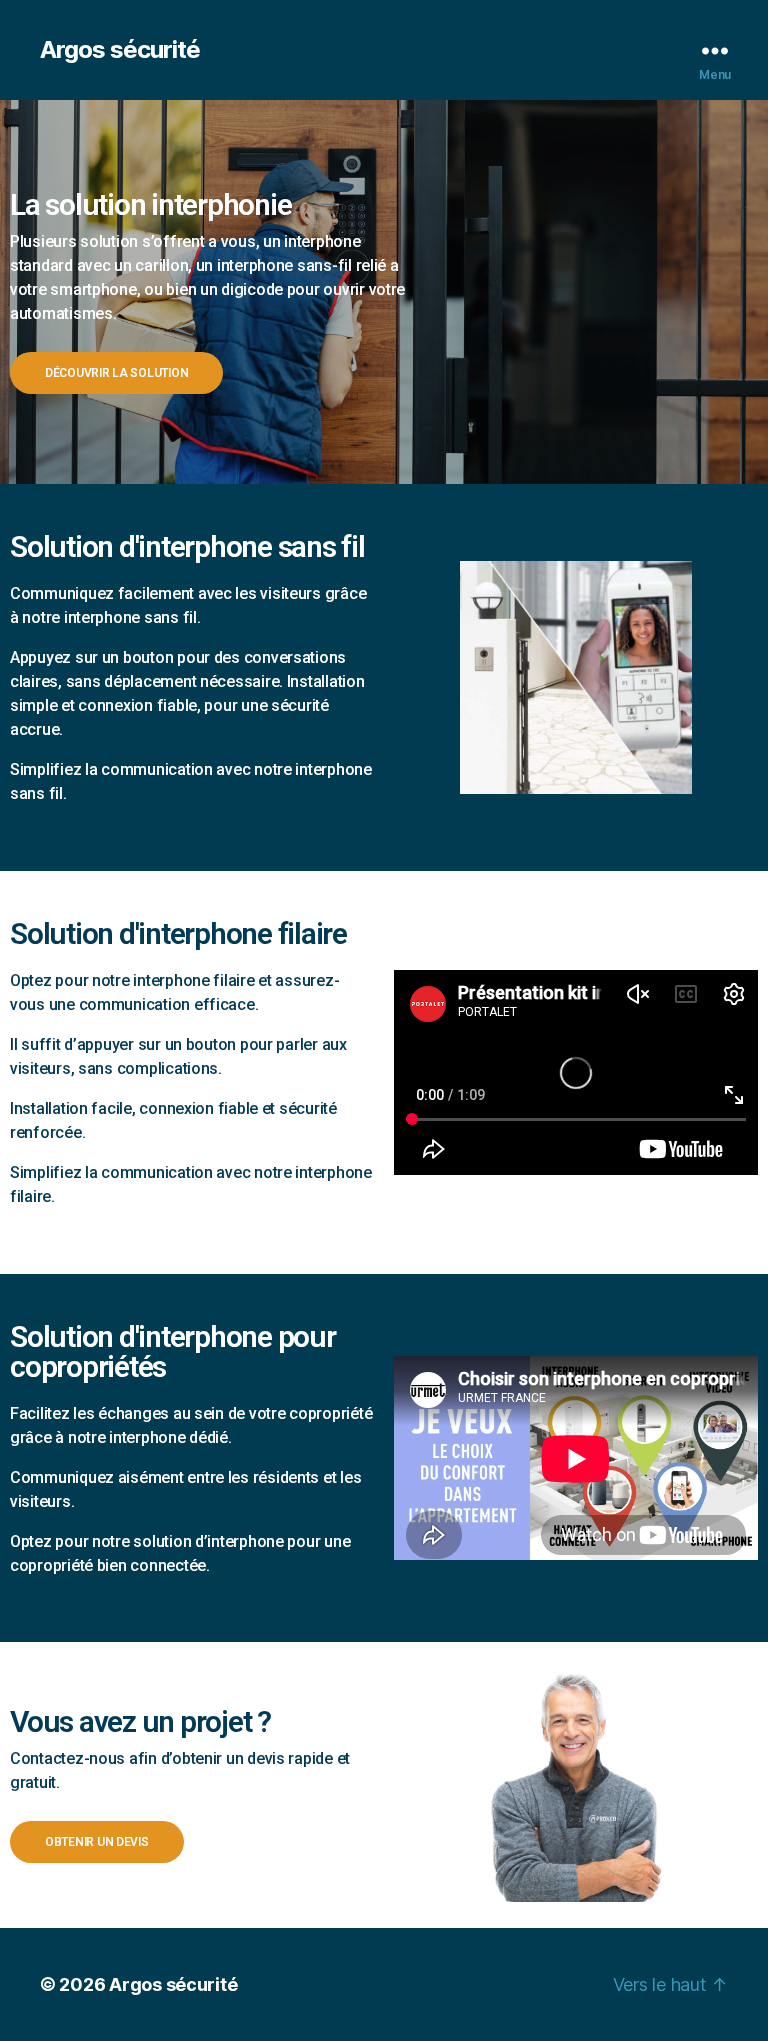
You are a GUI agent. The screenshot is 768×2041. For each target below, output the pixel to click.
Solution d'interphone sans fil (187, 546)
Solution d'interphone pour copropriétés (173, 1351)
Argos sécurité (120, 50)
